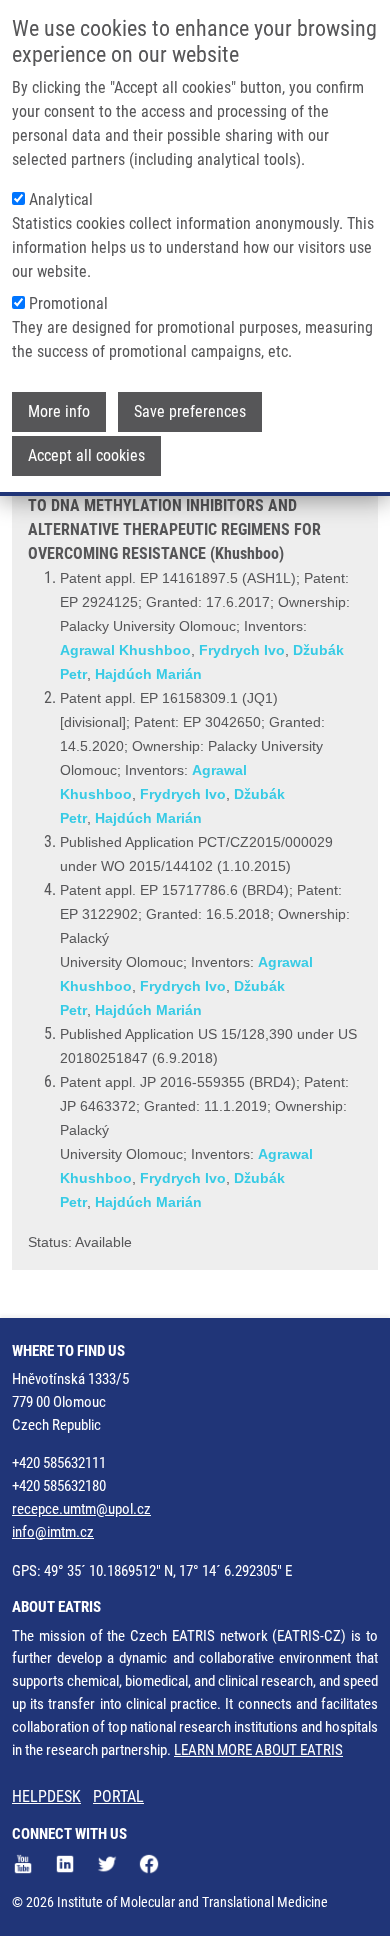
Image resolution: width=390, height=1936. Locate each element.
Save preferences (190, 411)
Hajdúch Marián (148, 674)
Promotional (68, 303)
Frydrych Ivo (242, 650)
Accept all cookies (86, 455)
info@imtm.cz (53, 1532)
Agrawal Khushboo (125, 650)
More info (59, 411)
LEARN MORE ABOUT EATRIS (258, 1750)
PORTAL (118, 1796)
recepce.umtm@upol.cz (81, 1509)
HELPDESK (46, 1796)
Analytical (61, 199)
